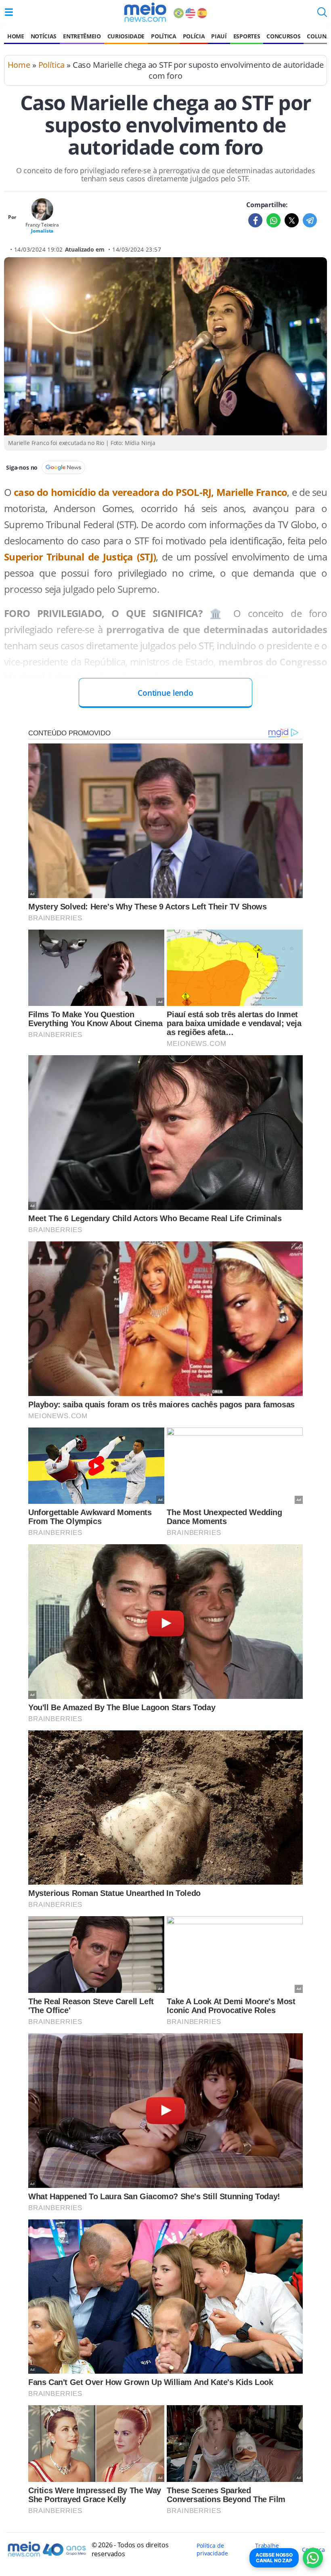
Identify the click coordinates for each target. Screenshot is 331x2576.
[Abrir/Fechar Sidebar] (9, 12)
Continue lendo (165, 693)
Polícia (194, 36)
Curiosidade (126, 36)
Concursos (283, 36)
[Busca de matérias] (322, 15)
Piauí (219, 36)
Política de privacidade (212, 2549)
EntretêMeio (82, 36)
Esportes (247, 36)
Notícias (44, 36)
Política (163, 36)
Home (16, 36)
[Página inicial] (145, 12)
